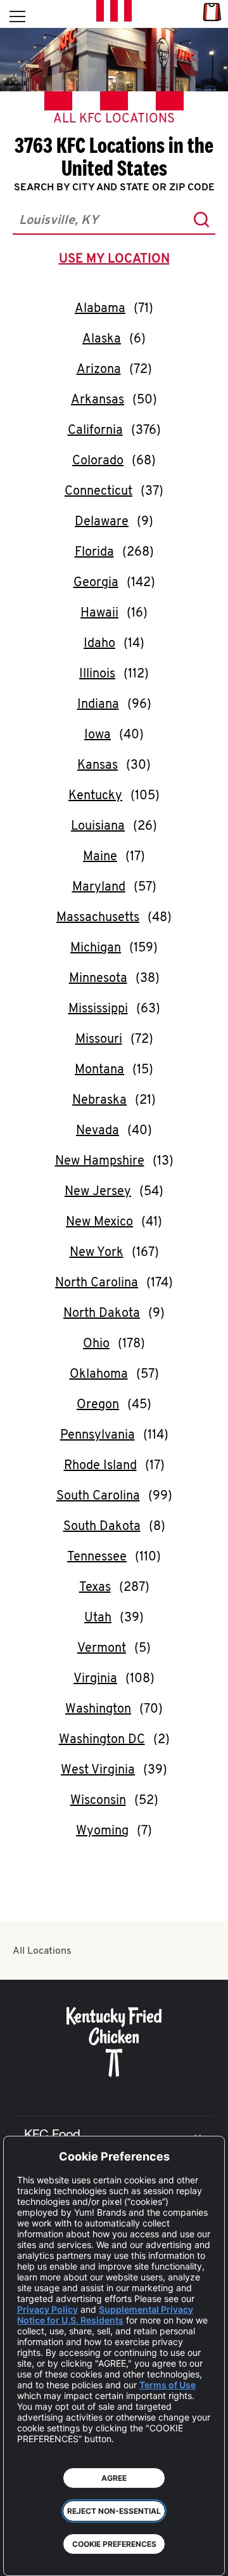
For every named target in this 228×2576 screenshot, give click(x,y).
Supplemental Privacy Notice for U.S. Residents (105, 2315)
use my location (117, 261)
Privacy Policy (47, 2309)
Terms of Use (168, 2385)
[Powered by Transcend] (22, 2557)
